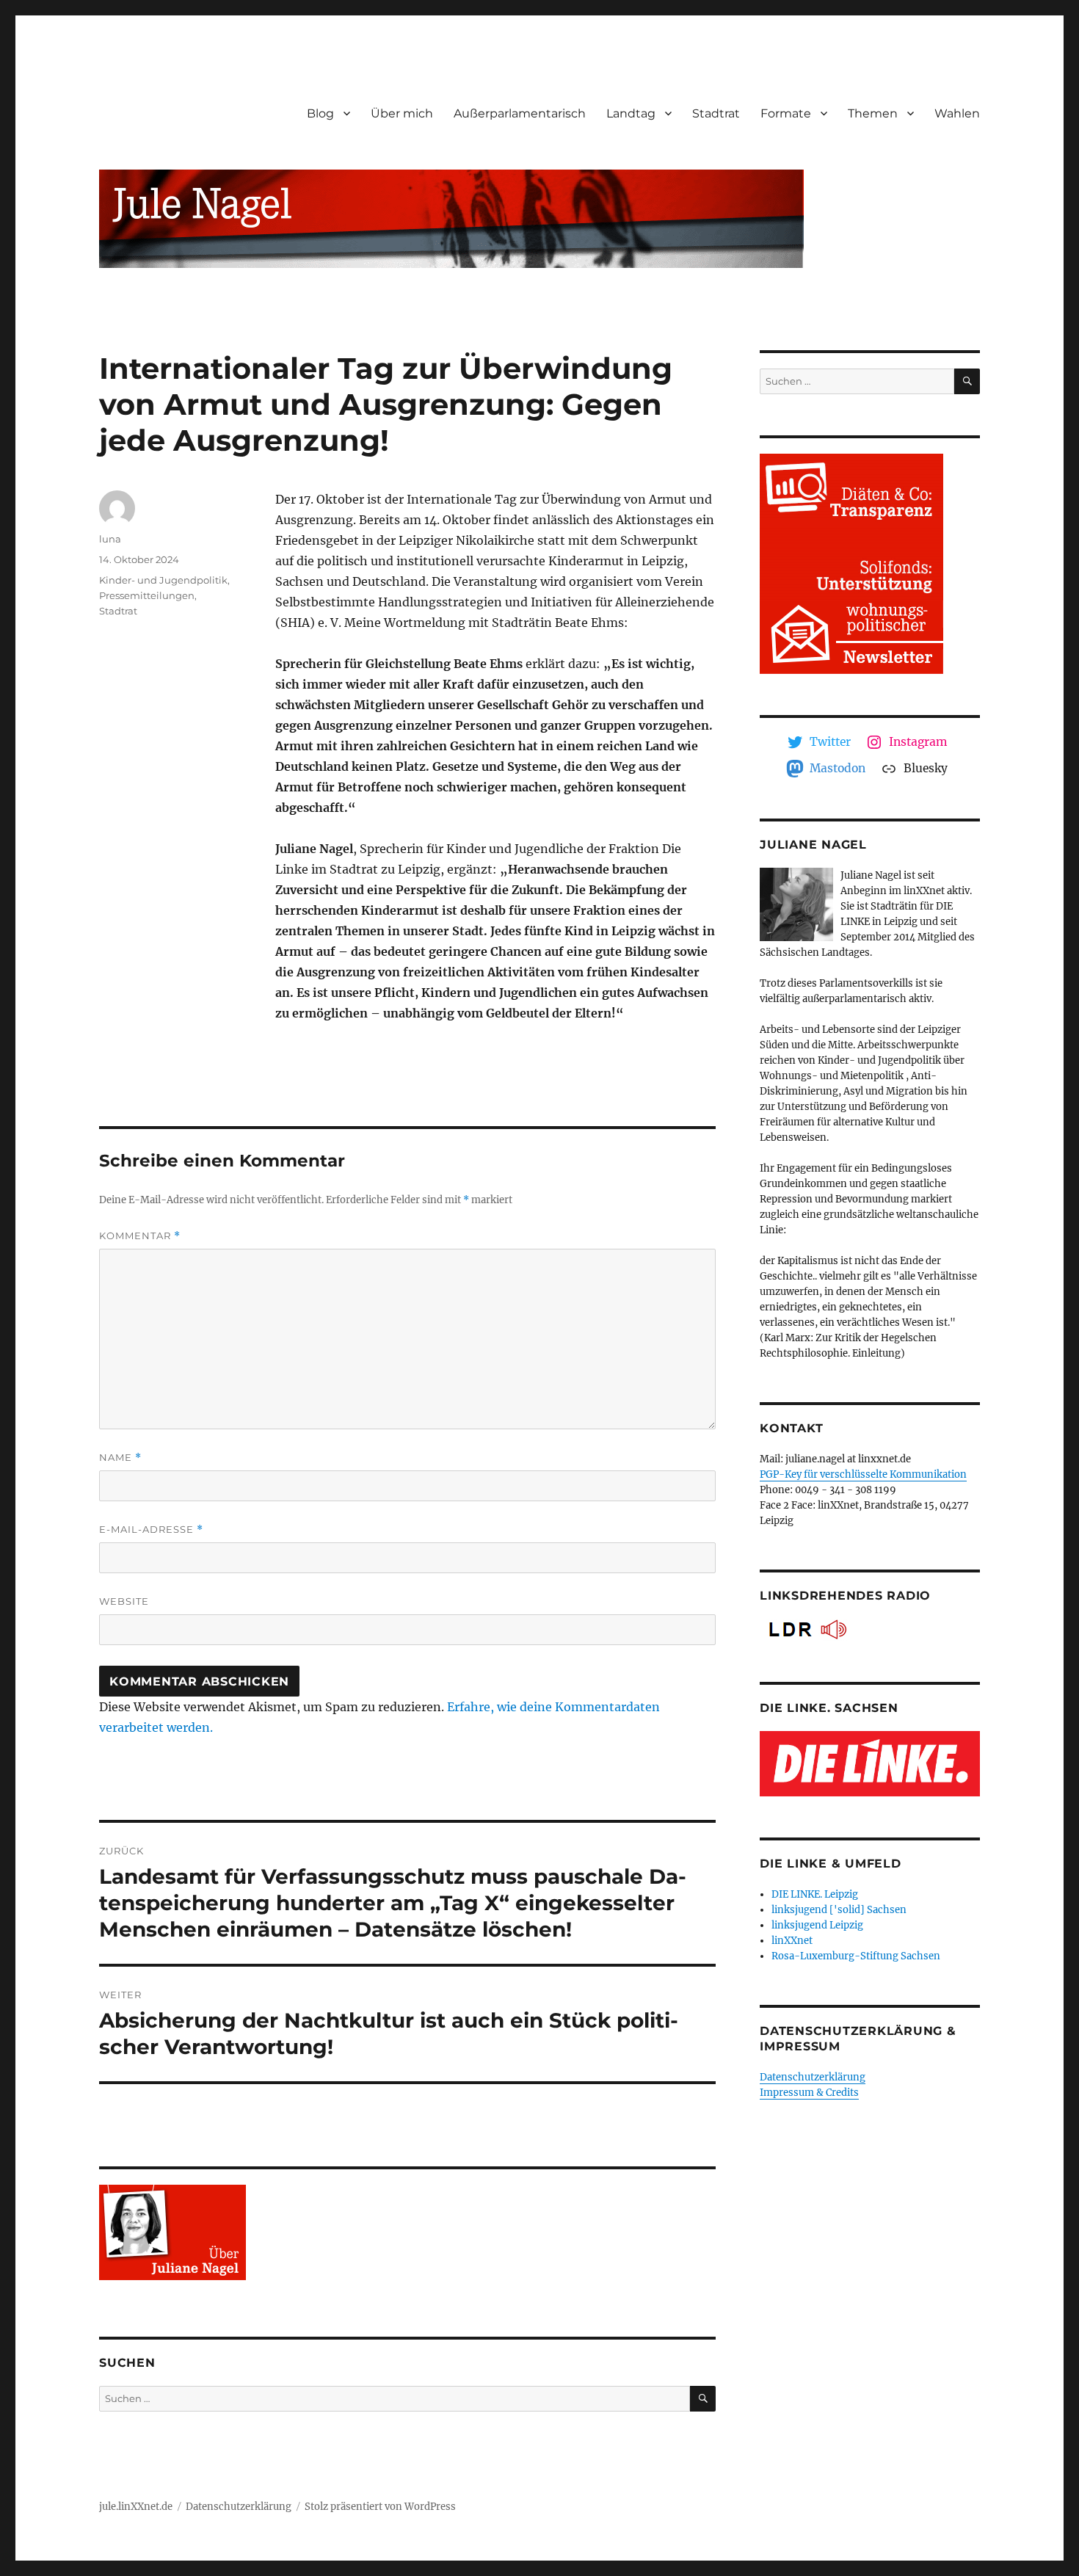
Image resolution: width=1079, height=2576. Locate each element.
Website (124, 1601)
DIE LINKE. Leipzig (815, 1894)
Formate (786, 113)
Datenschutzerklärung (813, 2077)
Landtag (631, 113)
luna (110, 539)
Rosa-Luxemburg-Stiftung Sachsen (856, 1956)
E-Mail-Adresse (151, 1530)
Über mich (402, 113)
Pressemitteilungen (147, 595)
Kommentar (140, 1236)
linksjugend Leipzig (817, 1925)
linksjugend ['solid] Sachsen (839, 1910)
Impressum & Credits (809, 2093)
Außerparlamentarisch (520, 113)
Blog (320, 113)
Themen (873, 113)
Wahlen (957, 113)
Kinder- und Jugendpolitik (163, 580)
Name (120, 1458)
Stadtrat (716, 113)
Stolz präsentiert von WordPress (380, 2507)
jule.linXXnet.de (136, 2507)
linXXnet (792, 1941)
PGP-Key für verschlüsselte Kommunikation (863, 1474)
